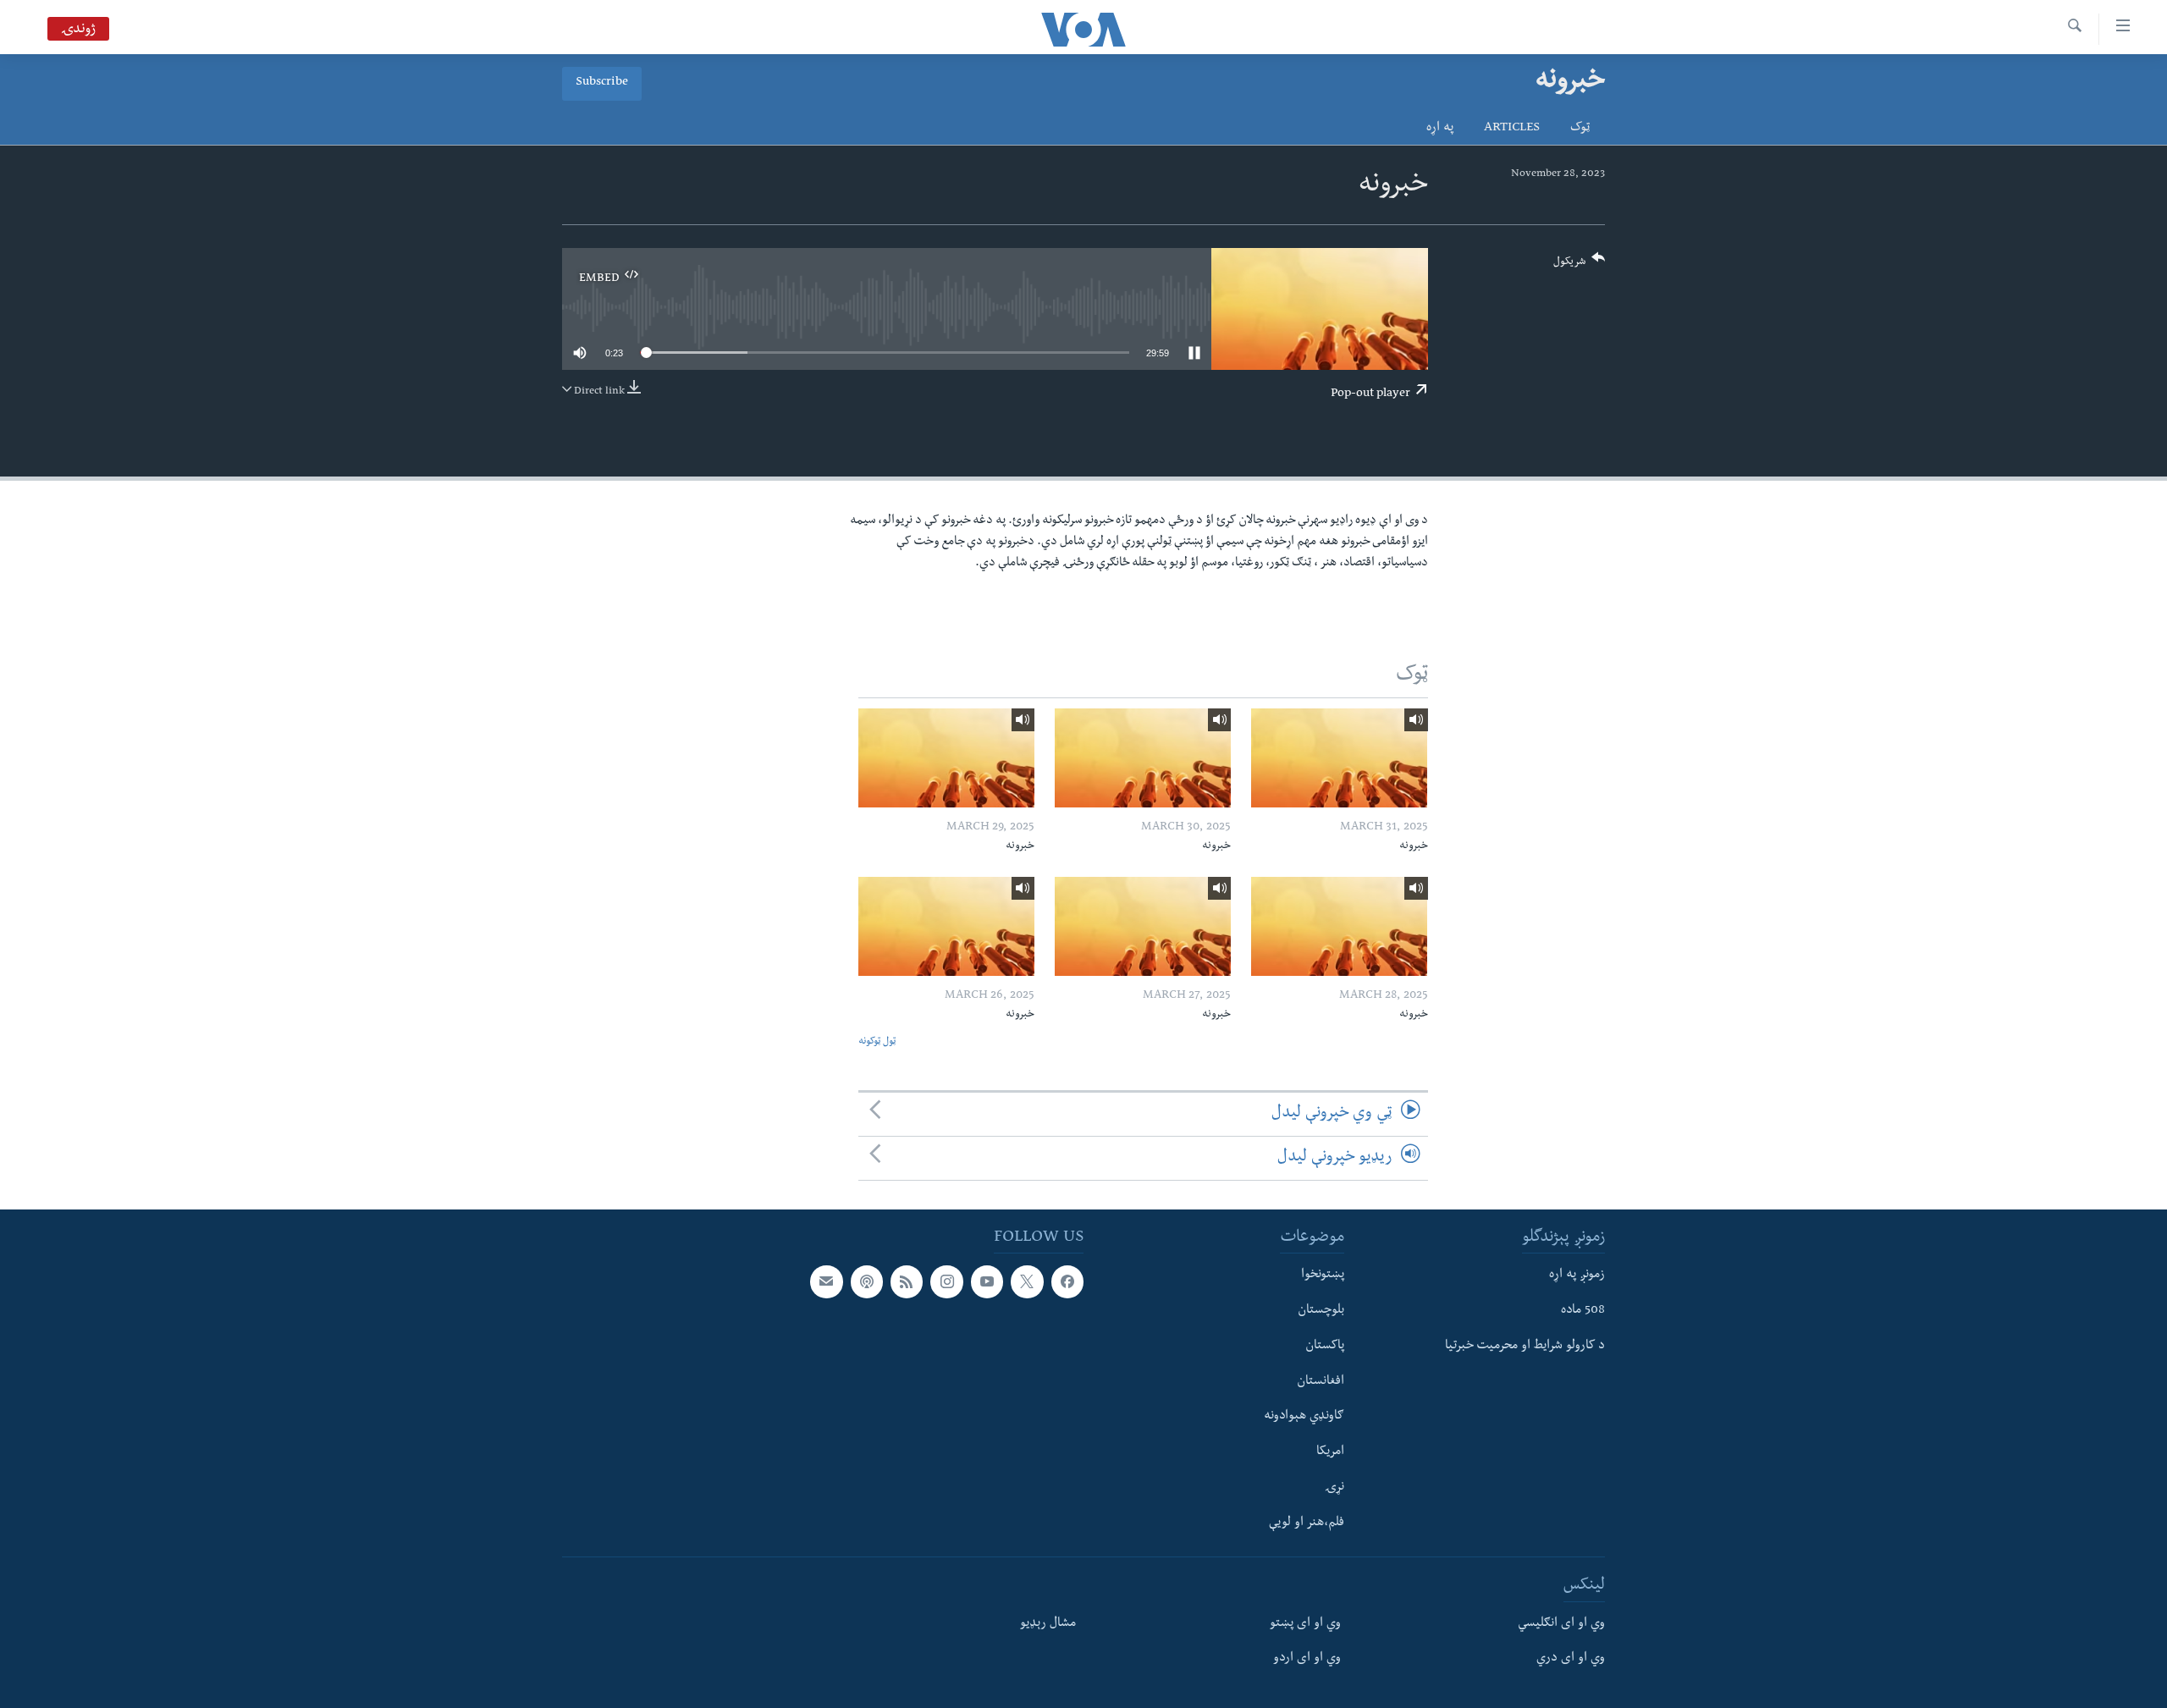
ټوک (1580, 129)
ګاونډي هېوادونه (1304, 1417)
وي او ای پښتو (1305, 1624)
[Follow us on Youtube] (987, 1281)
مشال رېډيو (1048, 1624)
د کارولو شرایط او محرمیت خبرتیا (1525, 1347)
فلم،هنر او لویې (1307, 1523)
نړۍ (1334, 1488)
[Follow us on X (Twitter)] (1027, 1281)
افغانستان (1321, 1381)
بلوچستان (1321, 1311)
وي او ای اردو (1307, 1659)
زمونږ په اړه (1577, 1275)
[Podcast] (867, 1281)
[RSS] (907, 1281)
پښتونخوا (1323, 1275)
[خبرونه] (1339, 758)
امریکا (1330, 1452)
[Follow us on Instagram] (946, 1281)
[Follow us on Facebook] (1067, 1281)
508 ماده (1583, 1311)
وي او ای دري (1571, 1659)
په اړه (1440, 129)
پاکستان (1325, 1347)
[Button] (1580, 265)
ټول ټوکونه (877, 1042)
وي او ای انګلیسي (1561, 1624)
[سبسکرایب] (826, 1281)
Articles (1512, 129)
